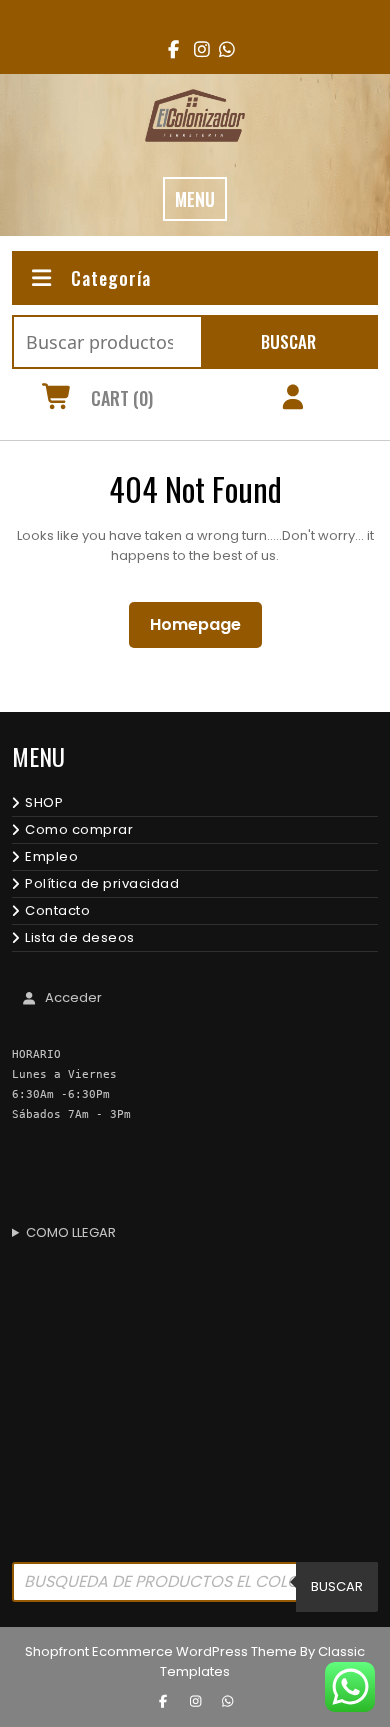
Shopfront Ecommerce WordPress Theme (161, 1651)
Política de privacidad (102, 883)
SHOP (44, 802)
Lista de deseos (80, 937)
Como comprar (79, 829)
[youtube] (220, 49)
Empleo (51, 856)
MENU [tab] (195, 199)
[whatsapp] (227, 1702)
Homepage (203, 624)
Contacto (57, 910)
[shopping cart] (57, 400)
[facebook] (169, 49)
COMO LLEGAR (71, 1232)
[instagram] (195, 49)
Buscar (288, 341)
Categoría (111, 278)
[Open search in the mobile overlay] (195, 1587)
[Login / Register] (292, 400)
